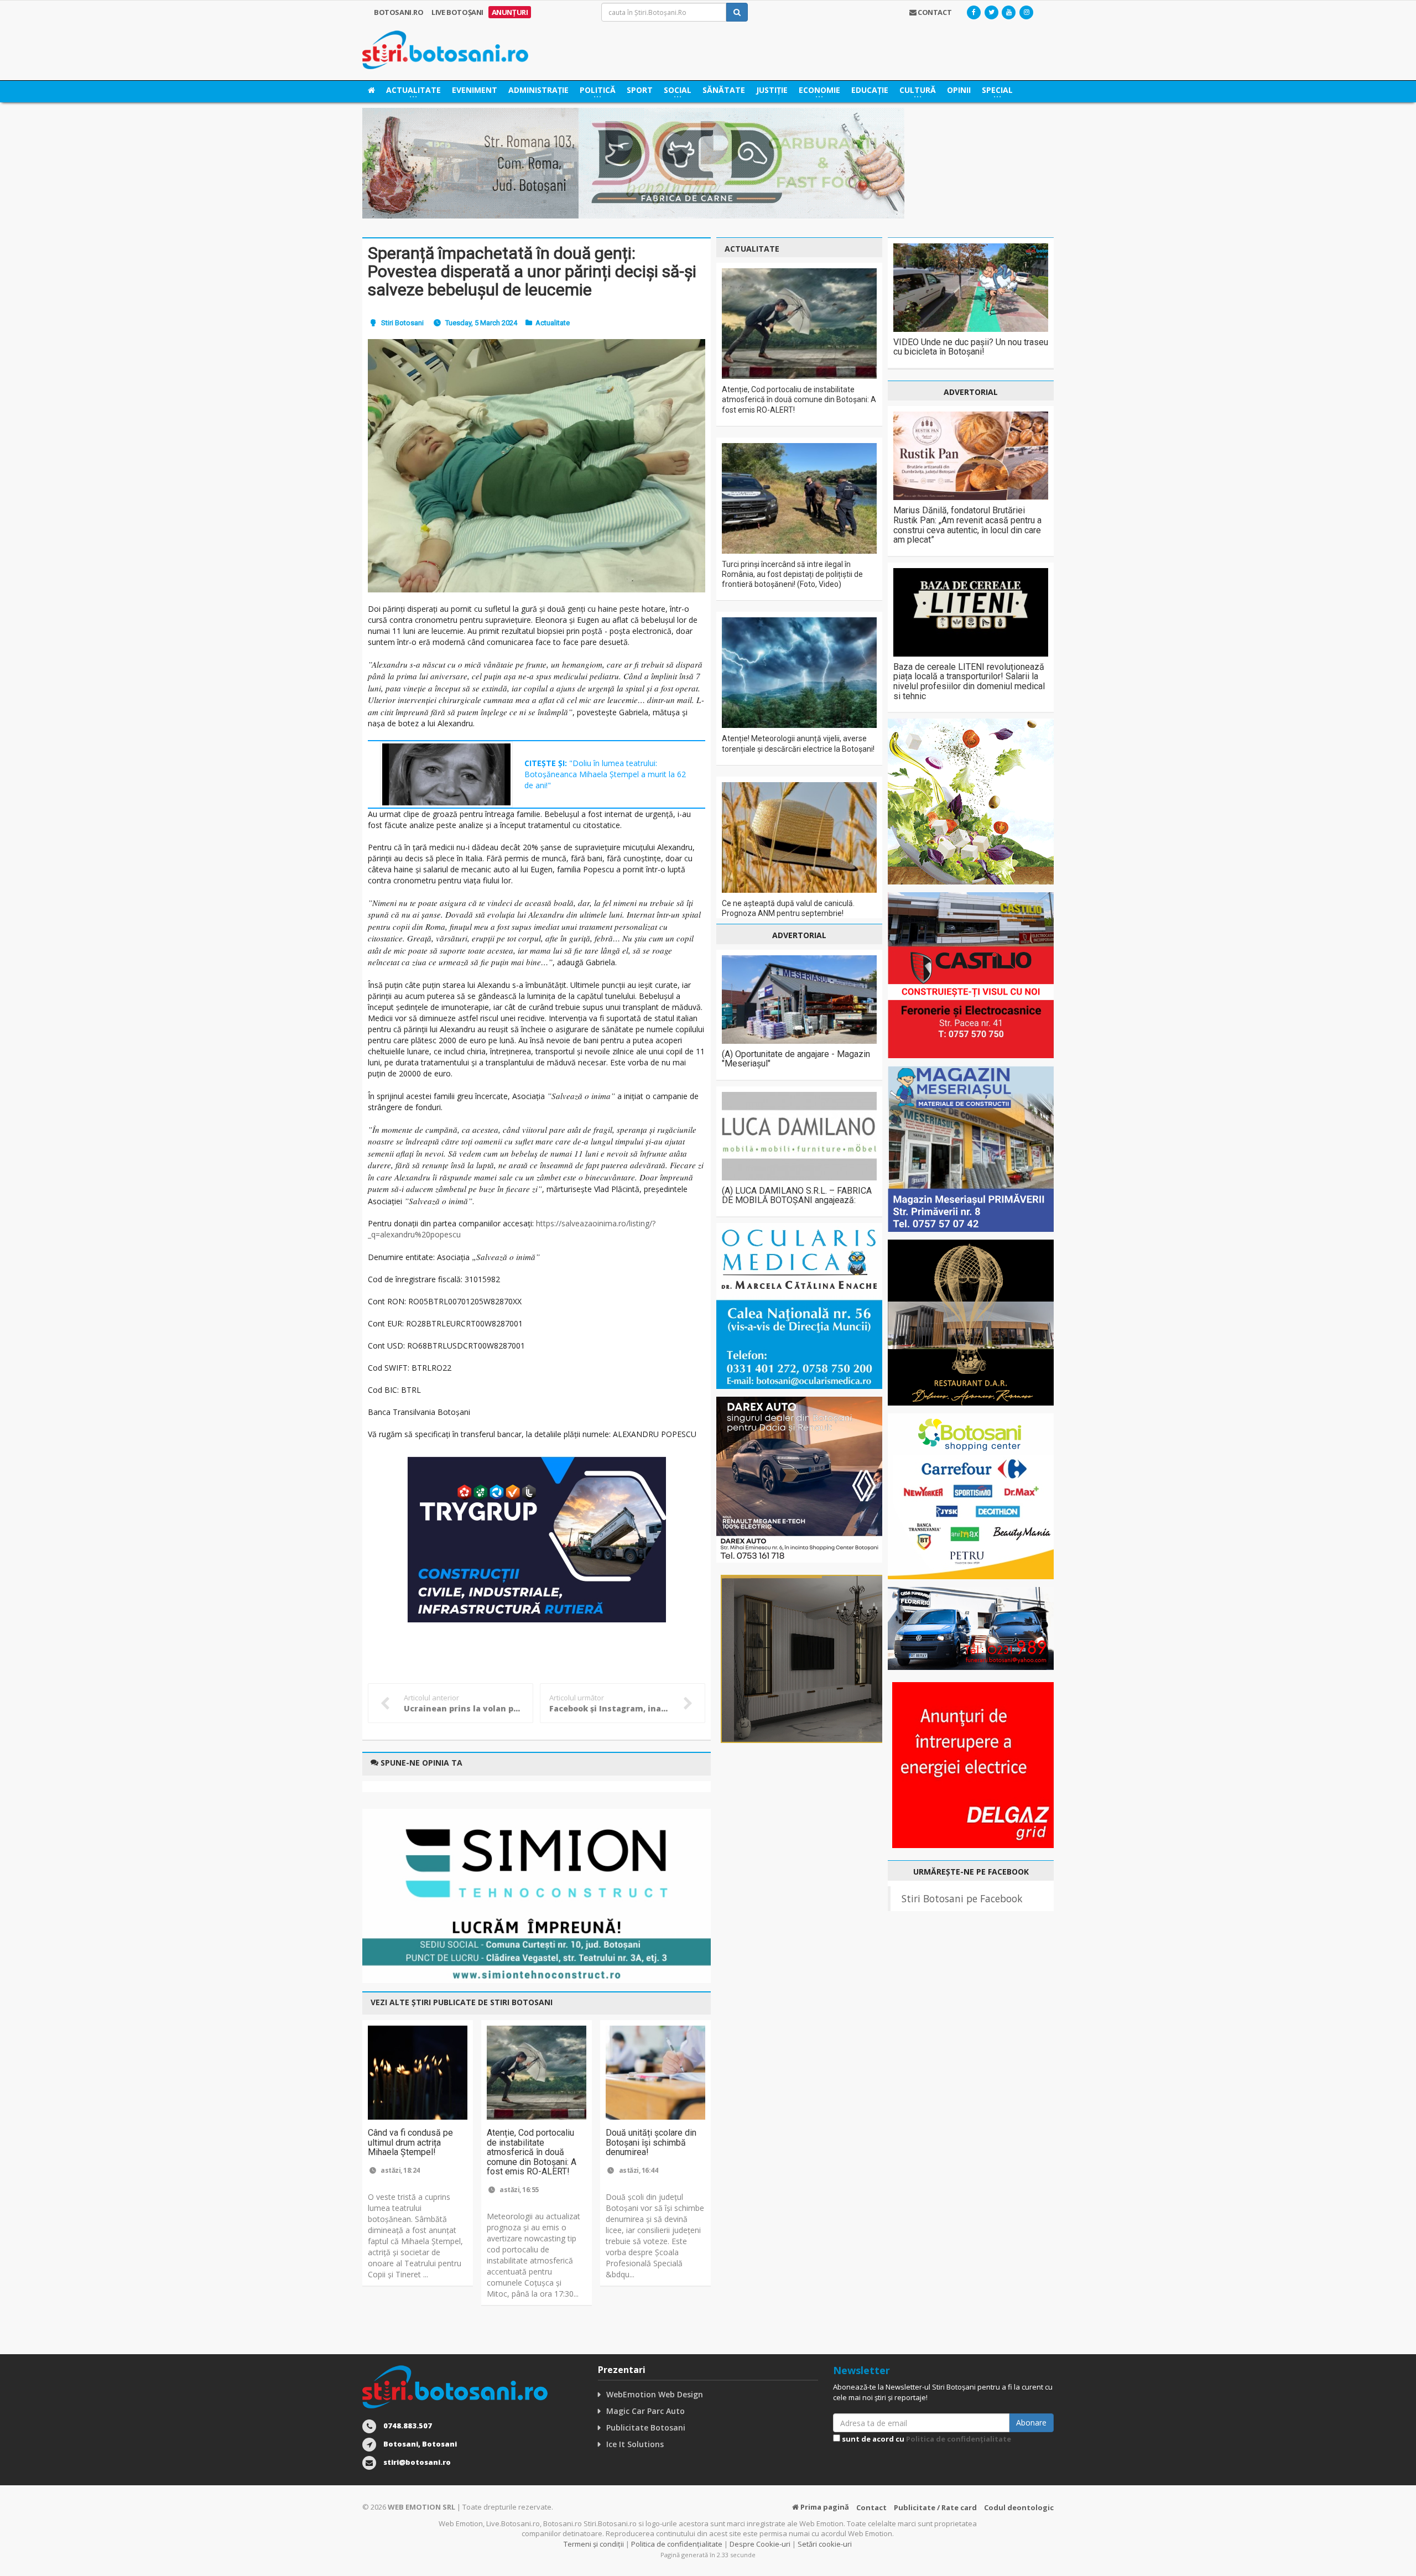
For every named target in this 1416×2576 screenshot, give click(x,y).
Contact (871, 2507)
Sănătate (724, 90)
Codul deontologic (1019, 2507)
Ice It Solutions (635, 2444)
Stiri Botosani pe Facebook (962, 1898)
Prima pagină (824, 2507)
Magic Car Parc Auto (645, 2411)
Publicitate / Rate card (935, 2507)
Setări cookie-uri (825, 2544)
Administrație (538, 90)
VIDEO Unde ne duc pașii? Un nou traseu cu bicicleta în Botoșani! (971, 347)
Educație (870, 90)
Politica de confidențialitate (959, 2439)
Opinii (959, 90)
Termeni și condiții (594, 2544)
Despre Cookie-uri (760, 2544)
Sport (640, 90)
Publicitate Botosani (646, 2427)
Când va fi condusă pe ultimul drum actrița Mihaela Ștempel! (410, 2142)
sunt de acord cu (926, 2439)
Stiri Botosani (402, 323)
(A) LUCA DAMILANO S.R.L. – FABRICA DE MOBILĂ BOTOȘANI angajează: (797, 1196)
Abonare (1031, 2423)
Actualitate (553, 323)
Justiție (772, 90)
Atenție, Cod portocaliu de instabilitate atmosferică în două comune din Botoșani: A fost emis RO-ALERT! (532, 2152)
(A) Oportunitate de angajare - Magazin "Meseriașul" (796, 1059)
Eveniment (475, 90)
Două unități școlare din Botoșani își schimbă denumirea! (651, 2142)
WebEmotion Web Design (655, 2394)
